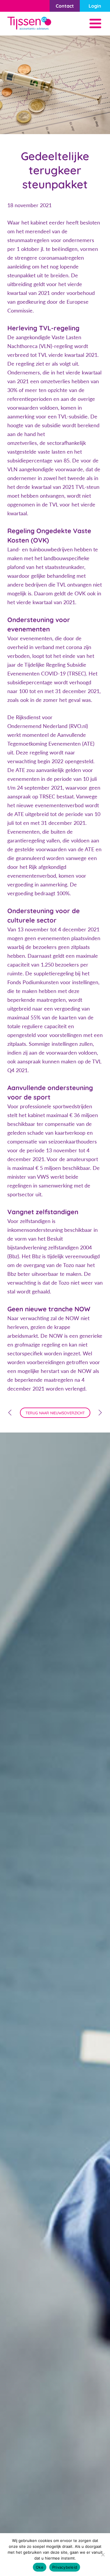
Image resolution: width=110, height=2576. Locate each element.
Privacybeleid (65, 2567)
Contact (65, 6)
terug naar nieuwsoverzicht (55, 1413)
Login (95, 6)
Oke (40, 2567)
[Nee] (103, 2555)
